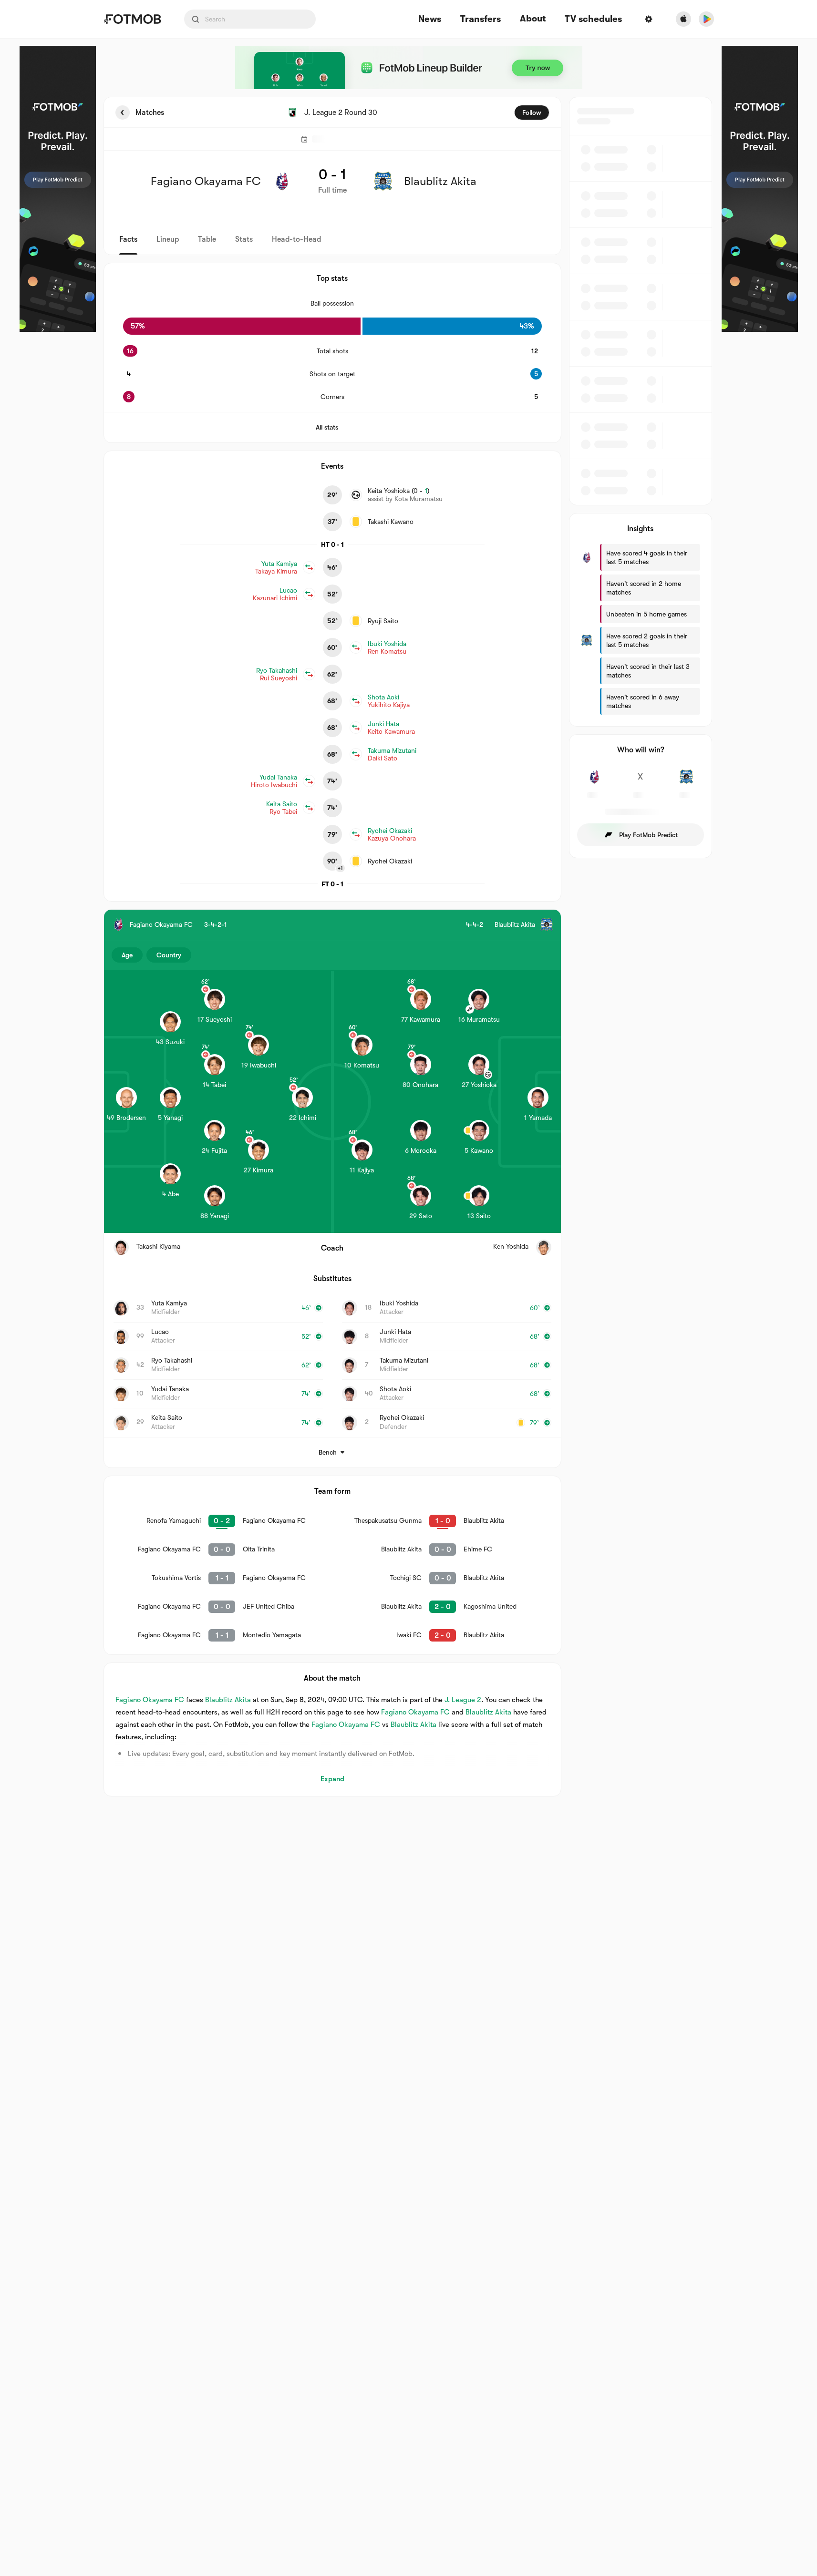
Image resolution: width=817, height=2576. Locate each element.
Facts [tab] (128, 239)
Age (127, 955)
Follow (532, 113)
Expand (332, 1779)
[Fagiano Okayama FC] (595, 782)
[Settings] (649, 19)
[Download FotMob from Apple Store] (683, 19)
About (533, 19)
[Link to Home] (132, 19)
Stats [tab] (244, 239)
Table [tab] (207, 239)
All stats (327, 427)
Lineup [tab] (168, 239)
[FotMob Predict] (58, 189)
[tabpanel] (409, 947)
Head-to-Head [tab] (296, 239)
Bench (328, 1452)
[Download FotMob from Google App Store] (706, 19)
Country (169, 955)
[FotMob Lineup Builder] (409, 68)
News (430, 19)
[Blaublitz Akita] (687, 782)
